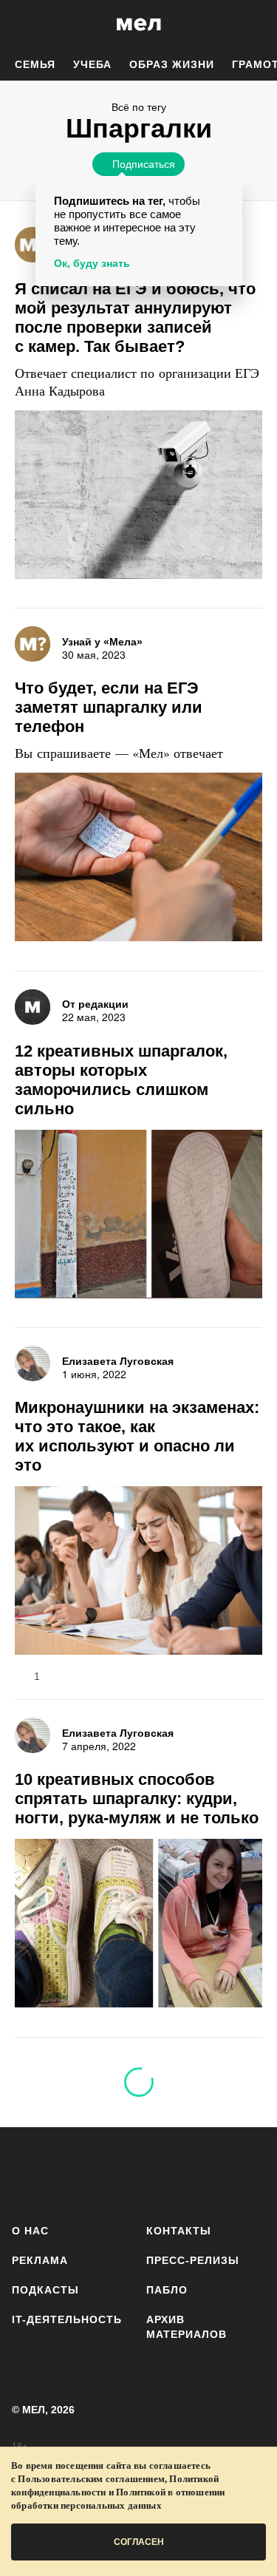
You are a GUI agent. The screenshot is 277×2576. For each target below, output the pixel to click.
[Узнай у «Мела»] (33, 245)
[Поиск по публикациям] (22, 24)
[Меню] (255, 24)
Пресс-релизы (193, 2260)
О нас (30, 2231)
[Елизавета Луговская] (33, 1363)
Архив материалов (187, 2327)
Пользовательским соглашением (91, 2479)
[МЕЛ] (139, 24)
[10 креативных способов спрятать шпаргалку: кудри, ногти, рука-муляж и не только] (138, 1925)
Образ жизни (172, 64)
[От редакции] (33, 1007)
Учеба (92, 64)
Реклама (40, 2260)
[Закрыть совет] (228, 190)
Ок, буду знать (92, 263)
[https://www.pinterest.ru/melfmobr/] (202, 2173)
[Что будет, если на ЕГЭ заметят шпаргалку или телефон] (138, 859)
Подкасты (45, 2290)
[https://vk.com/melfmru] (115, 2173)
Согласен (139, 2542)
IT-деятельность (67, 2319)
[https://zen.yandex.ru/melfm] (71, 2173)
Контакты (179, 2231)
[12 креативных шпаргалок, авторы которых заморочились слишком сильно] (138, 1216)
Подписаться (144, 163)
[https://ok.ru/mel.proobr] (246, 2173)
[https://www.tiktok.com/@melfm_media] (158, 2173)
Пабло (167, 2290)
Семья (35, 64)
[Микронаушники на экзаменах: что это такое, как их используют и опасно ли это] (138, 1572)
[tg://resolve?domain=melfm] (28, 2173)
